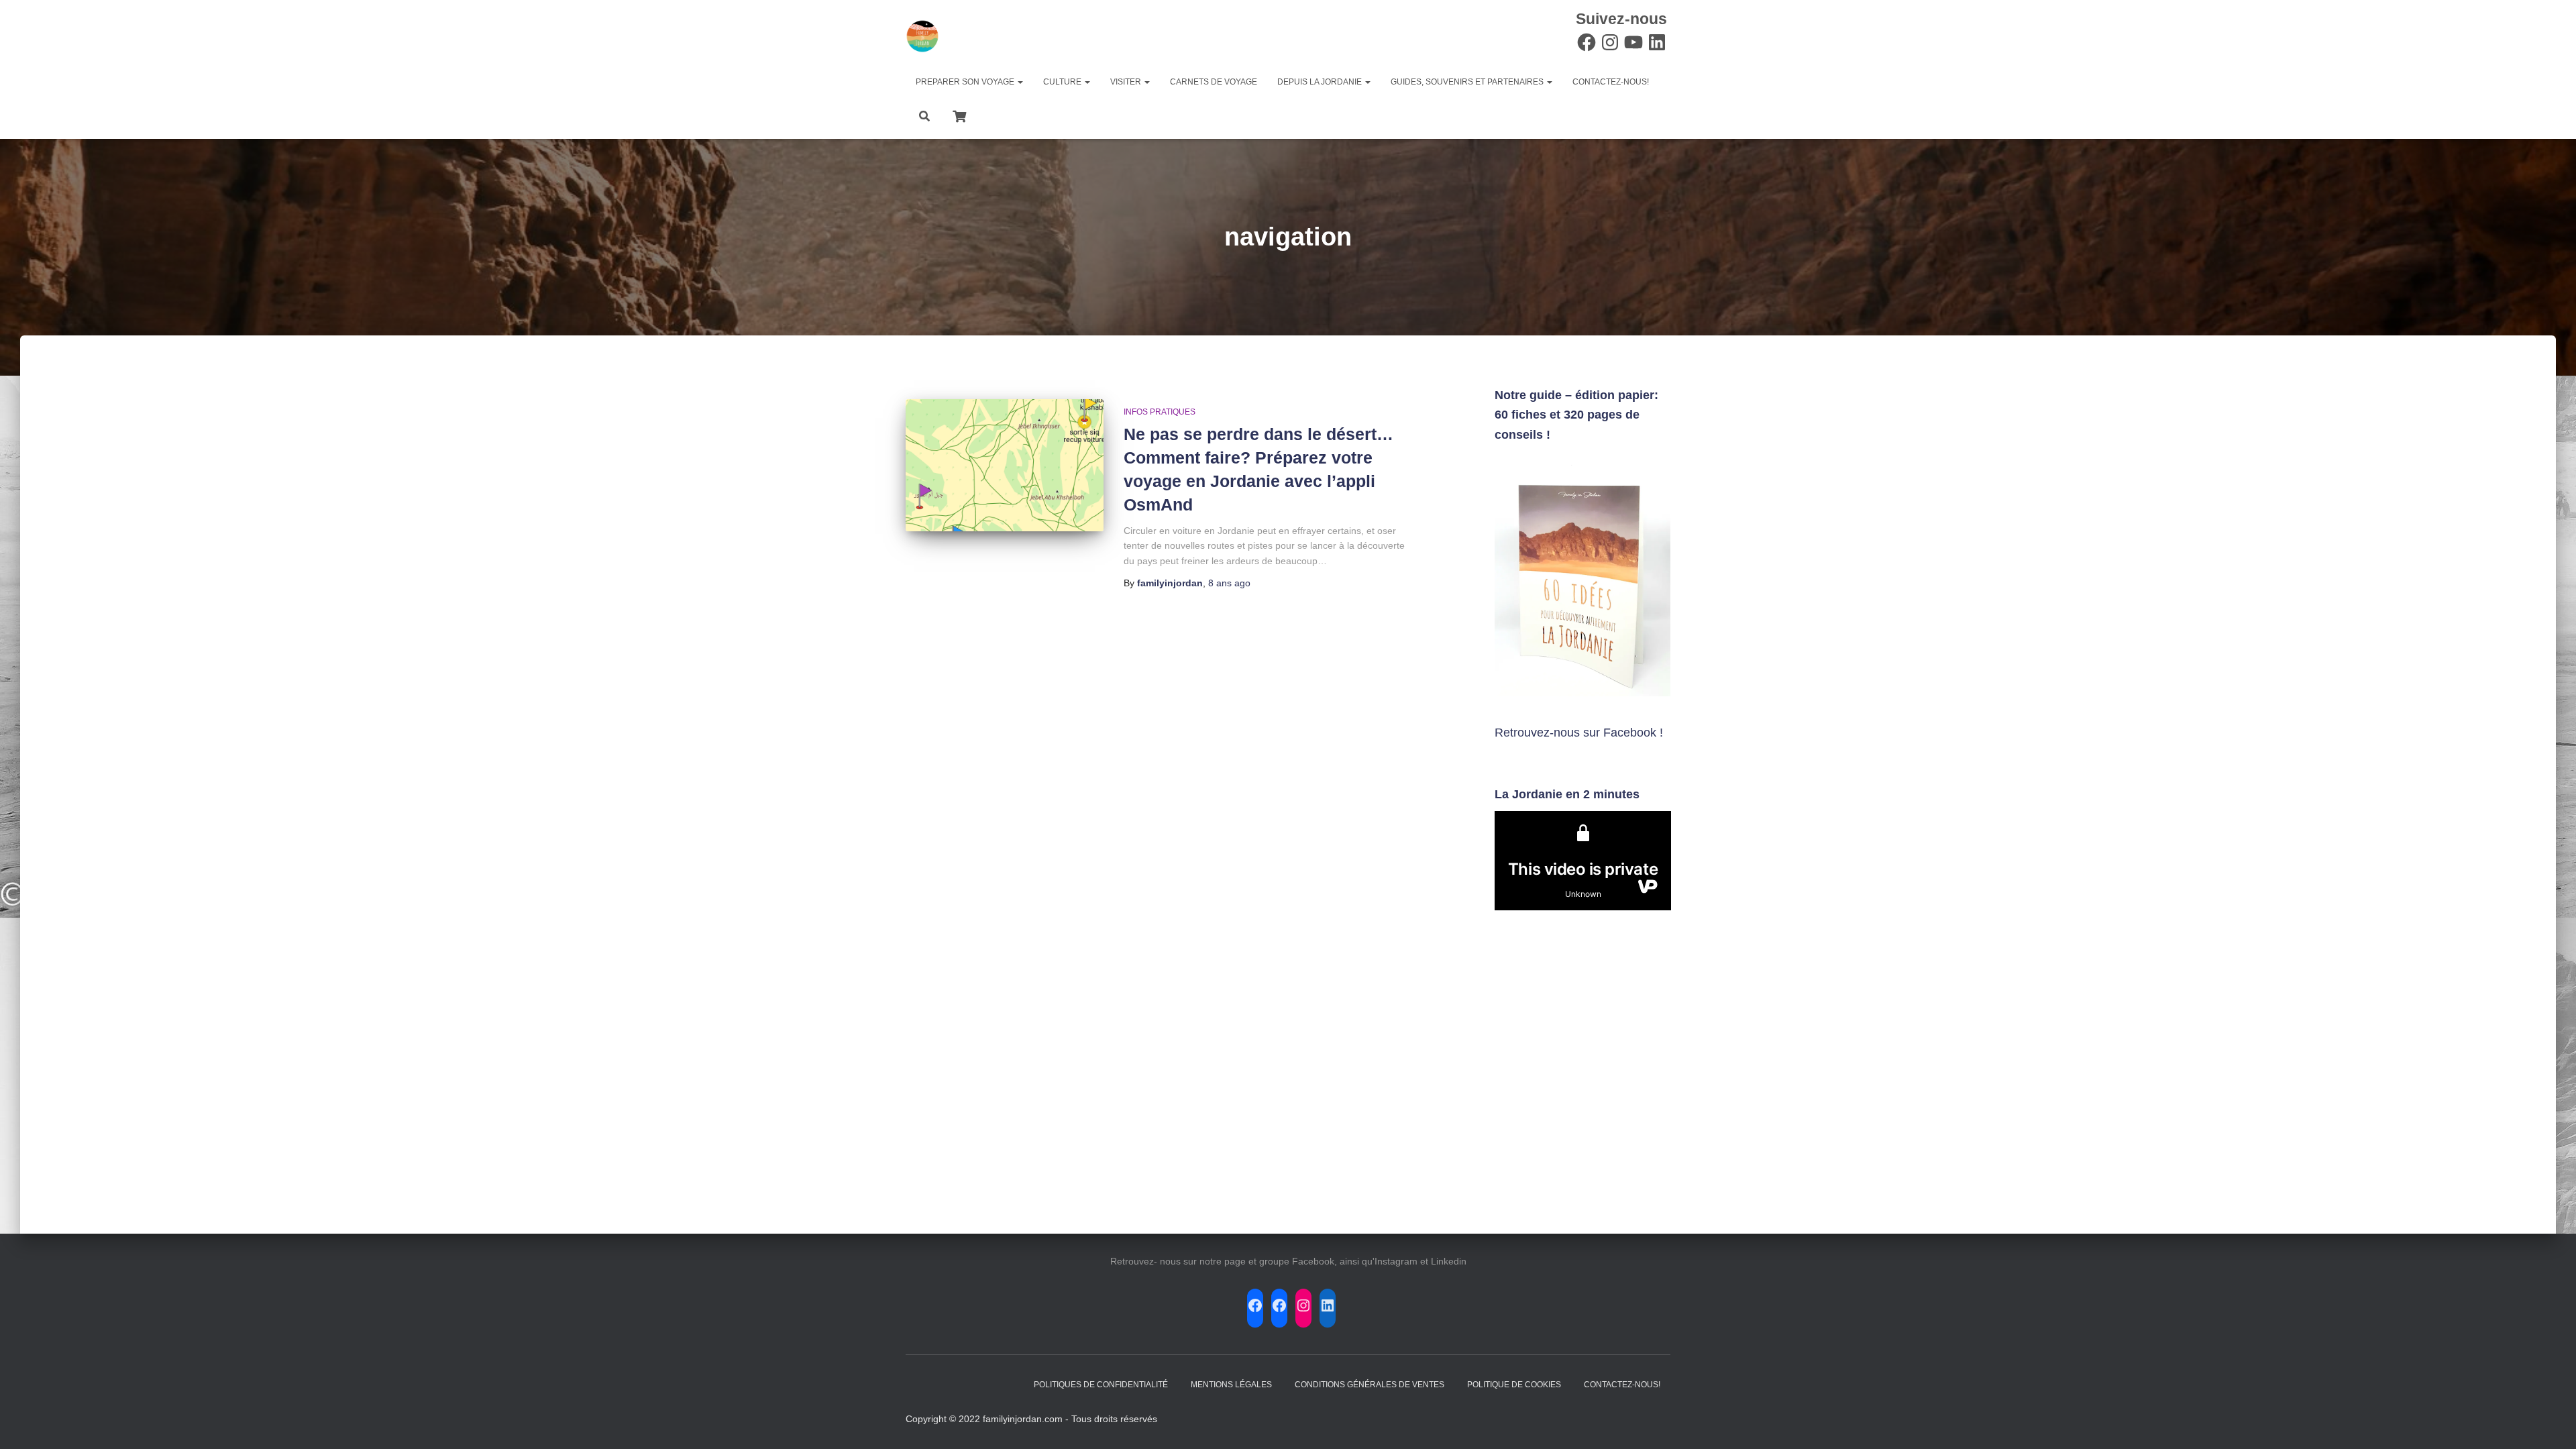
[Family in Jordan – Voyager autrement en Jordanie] (922, 36)
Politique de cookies (1514, 1385)
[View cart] (959, 115)
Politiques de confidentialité (1101, 1385)
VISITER (1127, 82)
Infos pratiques (1160, 412)
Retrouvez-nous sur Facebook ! (1579, 733)
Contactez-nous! (1611, 82)
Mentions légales (1231, 1385)
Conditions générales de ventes (1370, 1385)
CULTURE (1063, 82)
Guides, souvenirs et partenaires (1468, 82)
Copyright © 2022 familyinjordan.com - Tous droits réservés (1031, 1419)
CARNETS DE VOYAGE (1214, 82)
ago (1229, 583)
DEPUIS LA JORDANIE (1321, 82)
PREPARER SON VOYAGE (966, 82)
